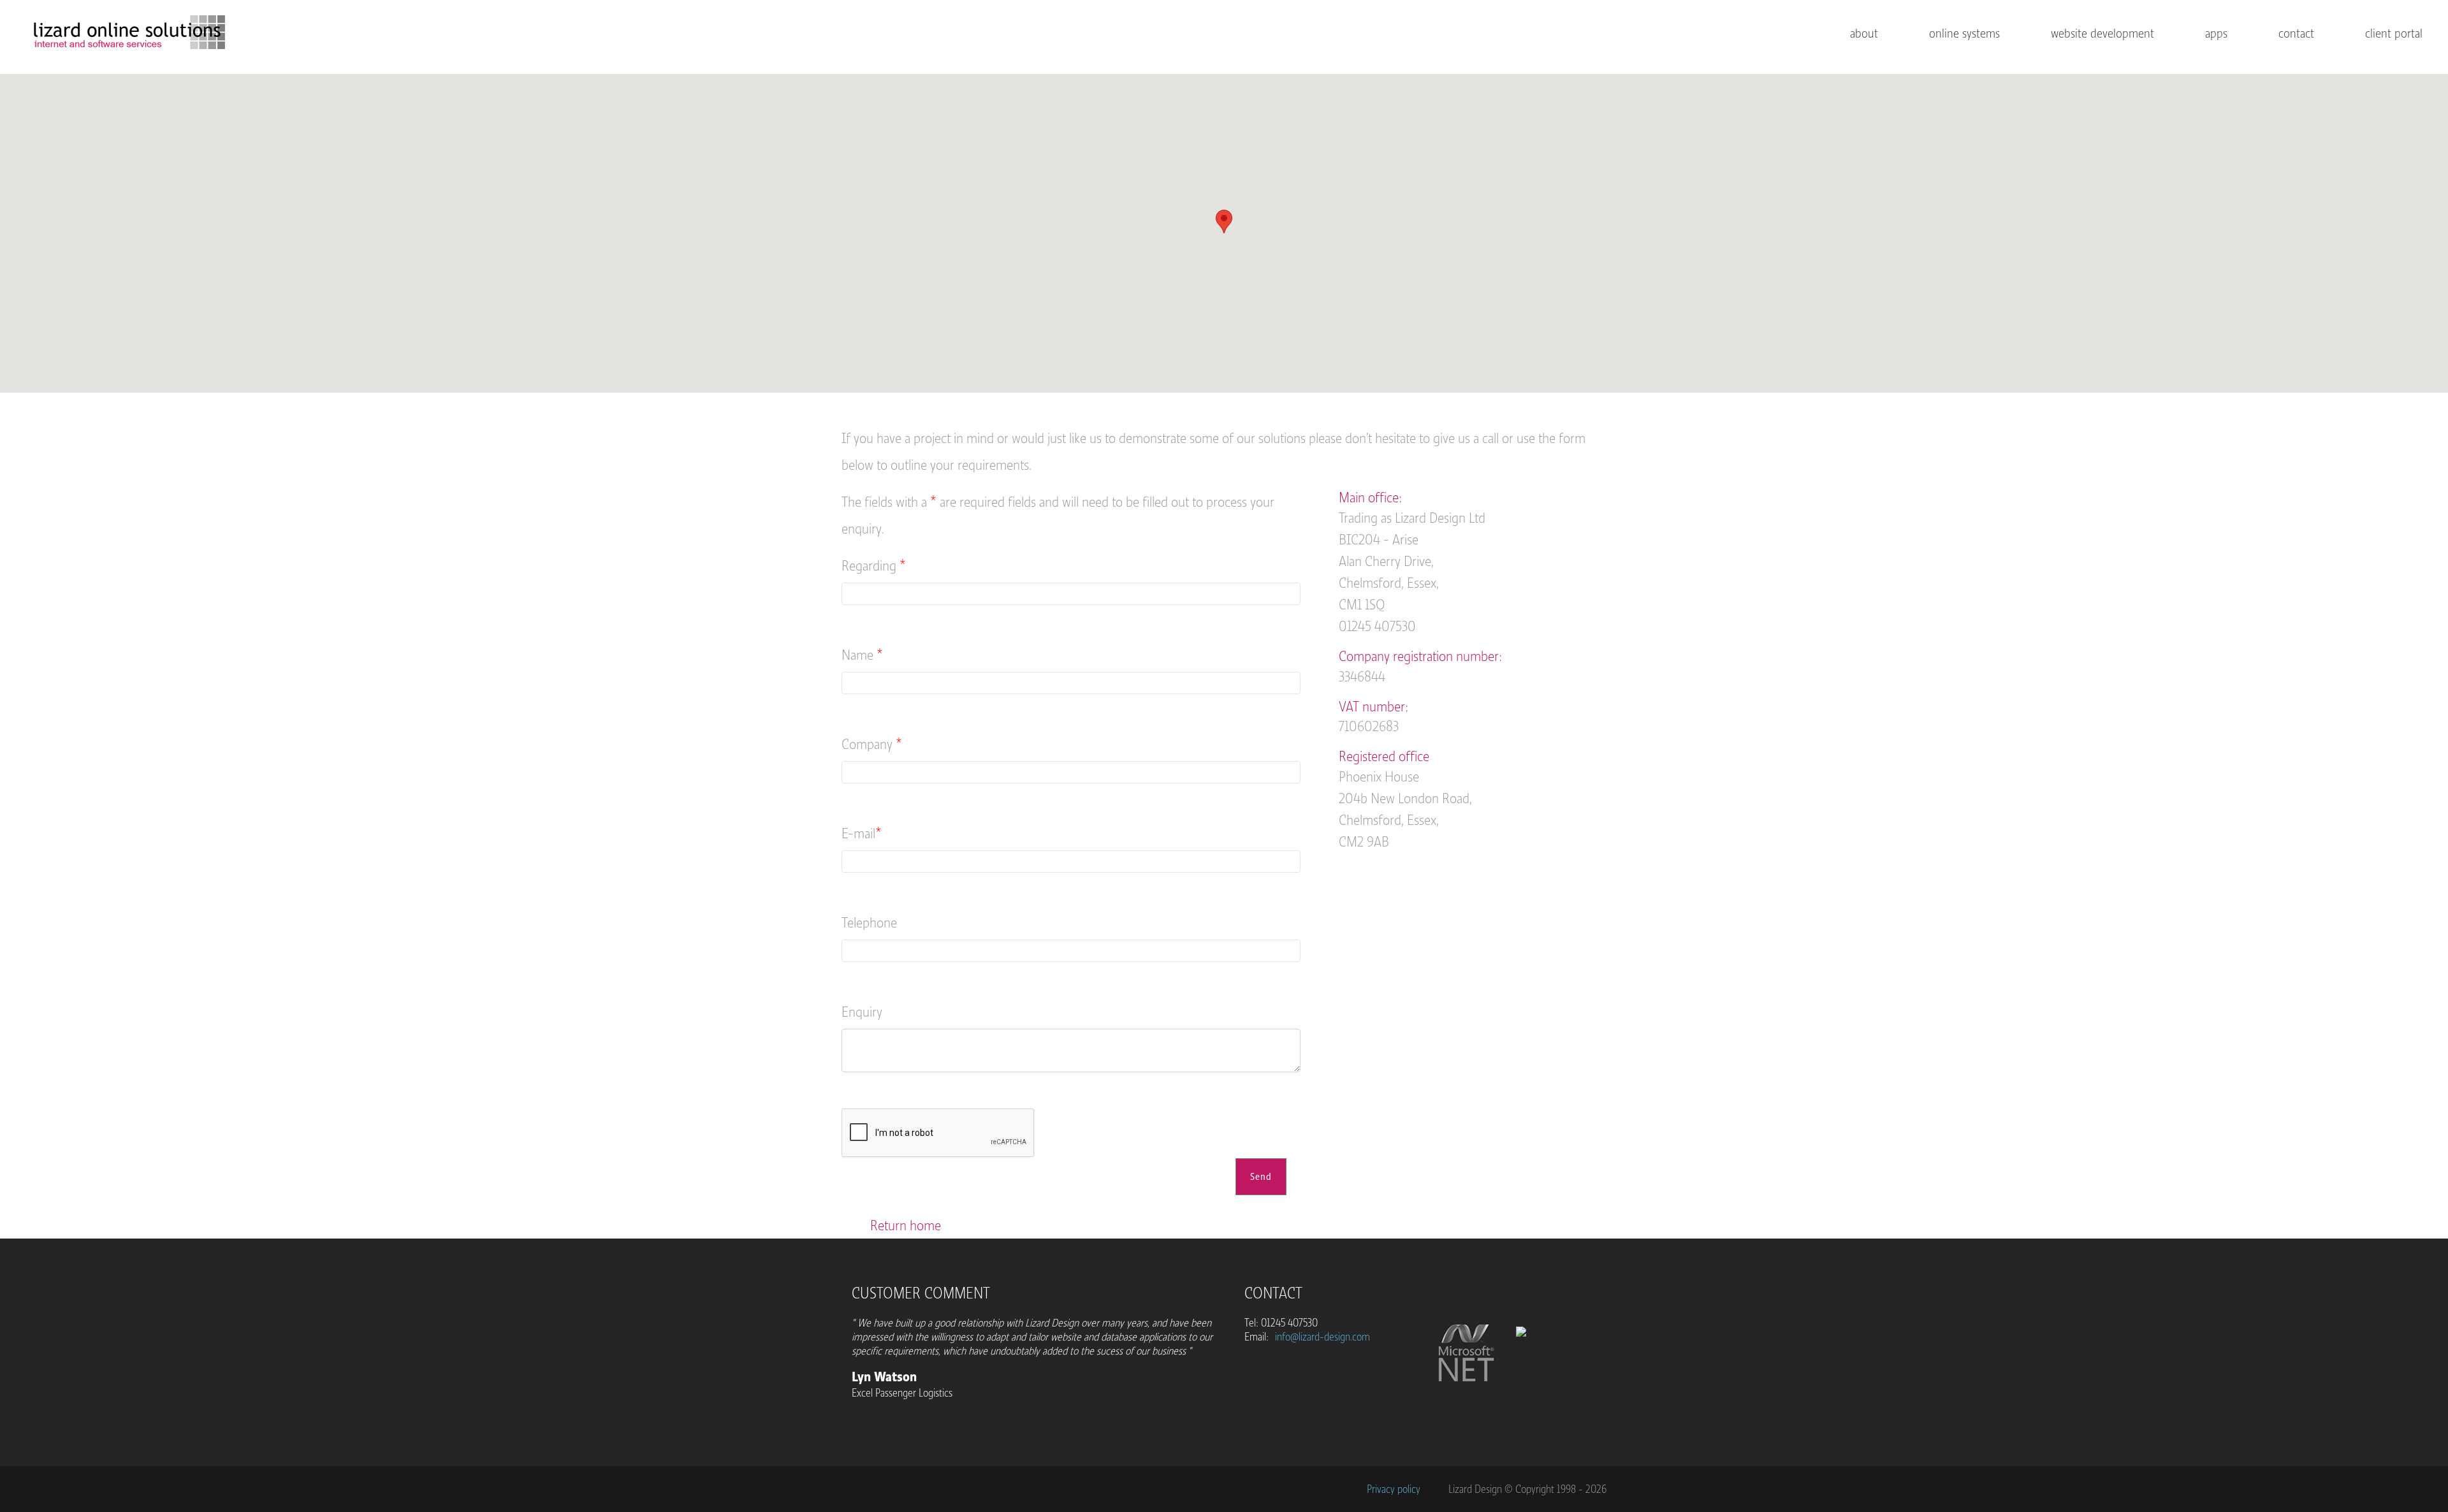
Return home (906, 1225)
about (1864, 33)
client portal (2394, 33)
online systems (1964, 33)
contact (2296, 33)
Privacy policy (1394, 1489)
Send (1261, 1177)
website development (2102, 33)
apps (2216, 33)
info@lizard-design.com (1322, 1337)
